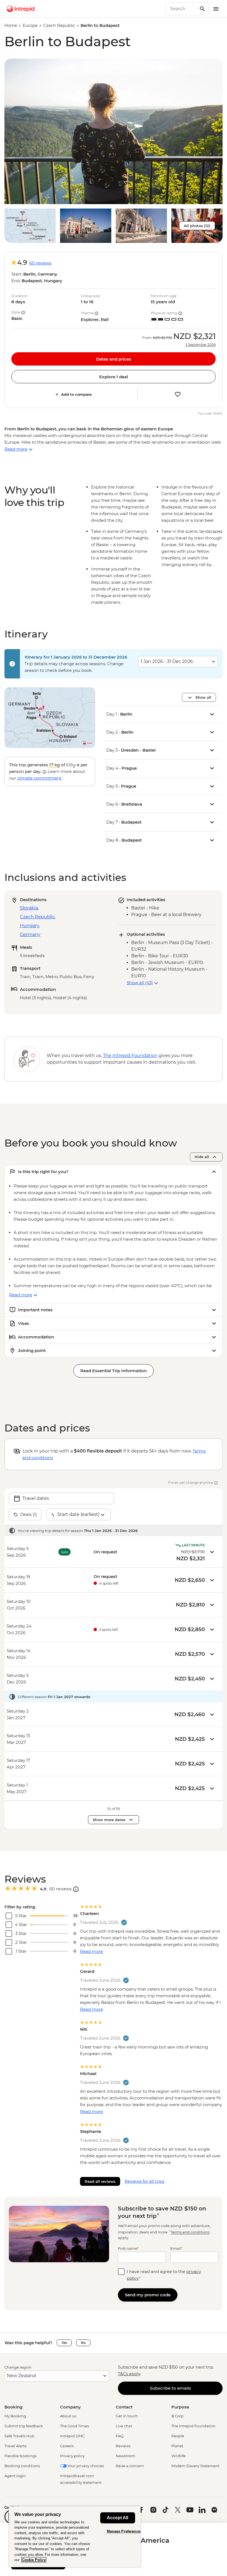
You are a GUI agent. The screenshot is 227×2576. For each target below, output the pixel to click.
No (83, 2343)
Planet (177, 2446)
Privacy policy (72, 2456)
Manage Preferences (124, 2531)
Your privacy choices (85, 2466)
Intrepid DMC (72, 2436)
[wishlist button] (178, 394)
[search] (181, 9)
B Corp (177, 2416)
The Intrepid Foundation (194, 2426)
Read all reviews (100, 2181)
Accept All (118, 2518)
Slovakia (29, 908)
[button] (114, 131)
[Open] (76, 1889)
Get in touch (127, 2416)
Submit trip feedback (24, 2426)
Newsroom (126, 2456)
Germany (30, 934)
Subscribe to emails (170, 2388)
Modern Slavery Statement (195, 2466)
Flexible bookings (20, 2456)
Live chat (124, 2426)
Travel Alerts (15, 2446)
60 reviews (40, 263)
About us (68, 2416)
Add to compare (76, 394)
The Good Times (74, 2426)
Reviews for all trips (144, 2181)
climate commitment (39, 778)
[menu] (216, 9)
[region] (75, 2537)
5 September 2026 (201, 345)
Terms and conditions (190, 2232)
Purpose (180, 2407)
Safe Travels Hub (19, 2436)
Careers (67, 2446)
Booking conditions (22, 2466)
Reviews (123, 2446)
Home (11, 25)
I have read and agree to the (164, 2275)
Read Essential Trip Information (114, 1371)
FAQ (120, 2436)
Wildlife (178, 2456)
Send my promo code (148, 2295)
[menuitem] (20, 9)
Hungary (29, 926)
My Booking (15, 2416)
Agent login (15, 2476)
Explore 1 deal (114, 377)
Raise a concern (130, 2466)
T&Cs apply (129, 2374)
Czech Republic (59, 25)
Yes (64, 2343)
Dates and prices (114, 359)
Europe (30, 25)
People (178, 2436)
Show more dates (109, 1820)
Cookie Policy (34, 2560)
